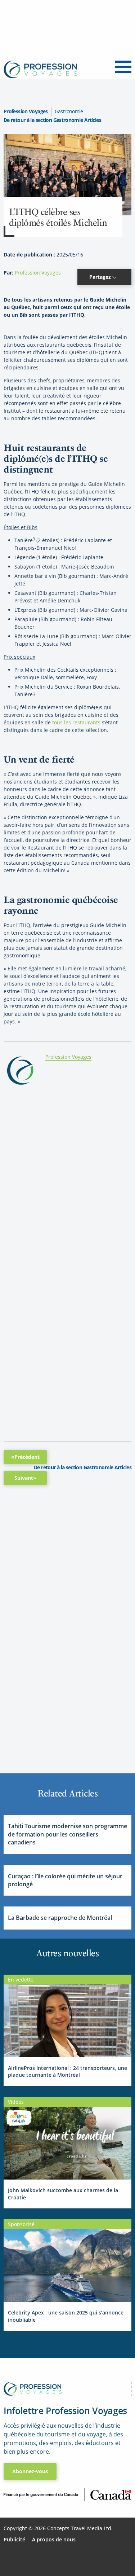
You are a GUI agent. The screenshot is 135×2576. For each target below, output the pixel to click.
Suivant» (25, 1478)
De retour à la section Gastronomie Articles (52, 120)
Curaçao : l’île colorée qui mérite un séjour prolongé (65, 1880)
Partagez (101, 277)
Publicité (14, 2539)
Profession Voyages (26, 111)
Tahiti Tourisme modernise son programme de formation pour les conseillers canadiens (67, 1834)
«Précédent (25, 1457)
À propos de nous (54, 2539)
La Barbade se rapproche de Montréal (60, 1918)
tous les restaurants (76, 722)
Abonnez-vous (30, 2471)
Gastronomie (69, 111)
